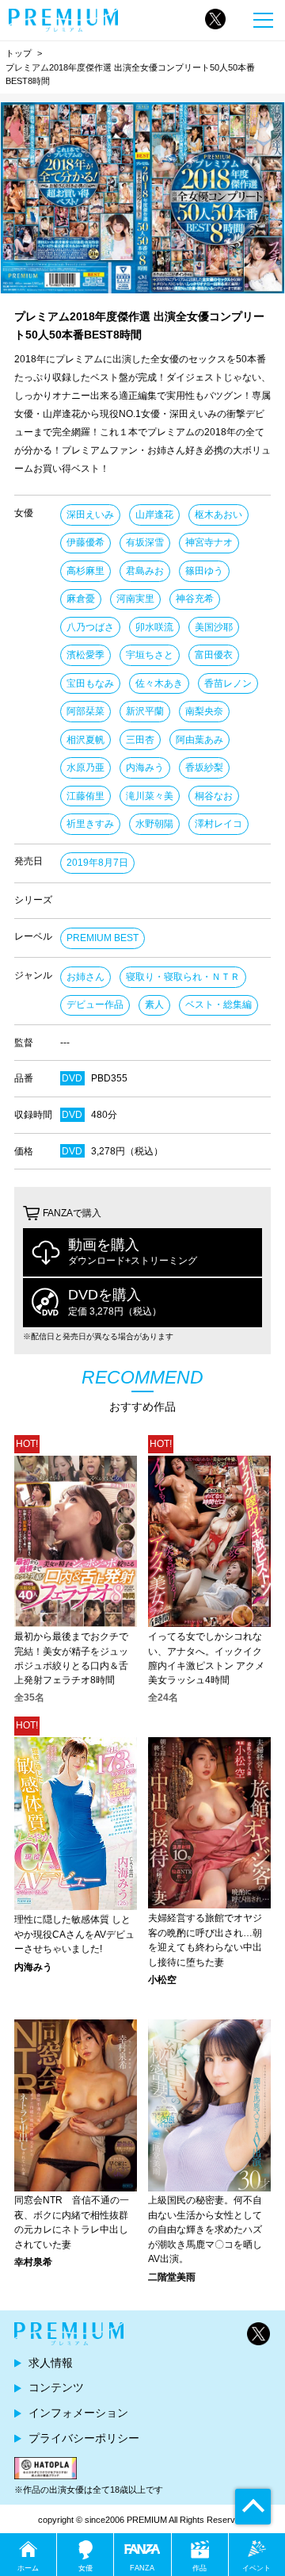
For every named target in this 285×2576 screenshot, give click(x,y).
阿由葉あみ (199, 740)
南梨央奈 (204, 711)
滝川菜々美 (150, 796)
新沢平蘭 (145, 711)
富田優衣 (214, 655)
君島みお (145, 571)
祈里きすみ (90, 824)
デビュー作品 (95, 1005)
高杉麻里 (85, 571)
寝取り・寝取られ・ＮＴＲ (183, 977)
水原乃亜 (85, 767)
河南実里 (135, 599)
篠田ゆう (204, 571)
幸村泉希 (33, 2262)
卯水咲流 (154, 627)
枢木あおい (218, 515)
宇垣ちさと (150, 655)
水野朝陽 (154, 824)
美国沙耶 (214, 627)
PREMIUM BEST (103, 938)
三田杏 (140, 740)
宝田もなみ (90, 683)
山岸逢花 (154, 515)
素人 (154, 1005)
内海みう (145, 767)
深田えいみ (90, 515)
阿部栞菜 (85, 711)
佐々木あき (159, 683)
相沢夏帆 (85, 740)
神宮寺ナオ (209, 542)
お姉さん (85, 977)
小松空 (162, 1980)
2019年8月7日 (97, 863)
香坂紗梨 (204, 767)
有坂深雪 (145, 542)
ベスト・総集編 (218, 1005)
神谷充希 (195, 599)
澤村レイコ (218, 824)
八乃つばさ (90, 627)
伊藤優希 (85, 542)
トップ (19, 53)
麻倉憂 (81, 599)
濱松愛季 (85, 655)
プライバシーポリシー (84, 2438)
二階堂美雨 (172, 2277)
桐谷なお (214, 796)
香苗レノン (228, 683)
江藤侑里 (85, 796)
